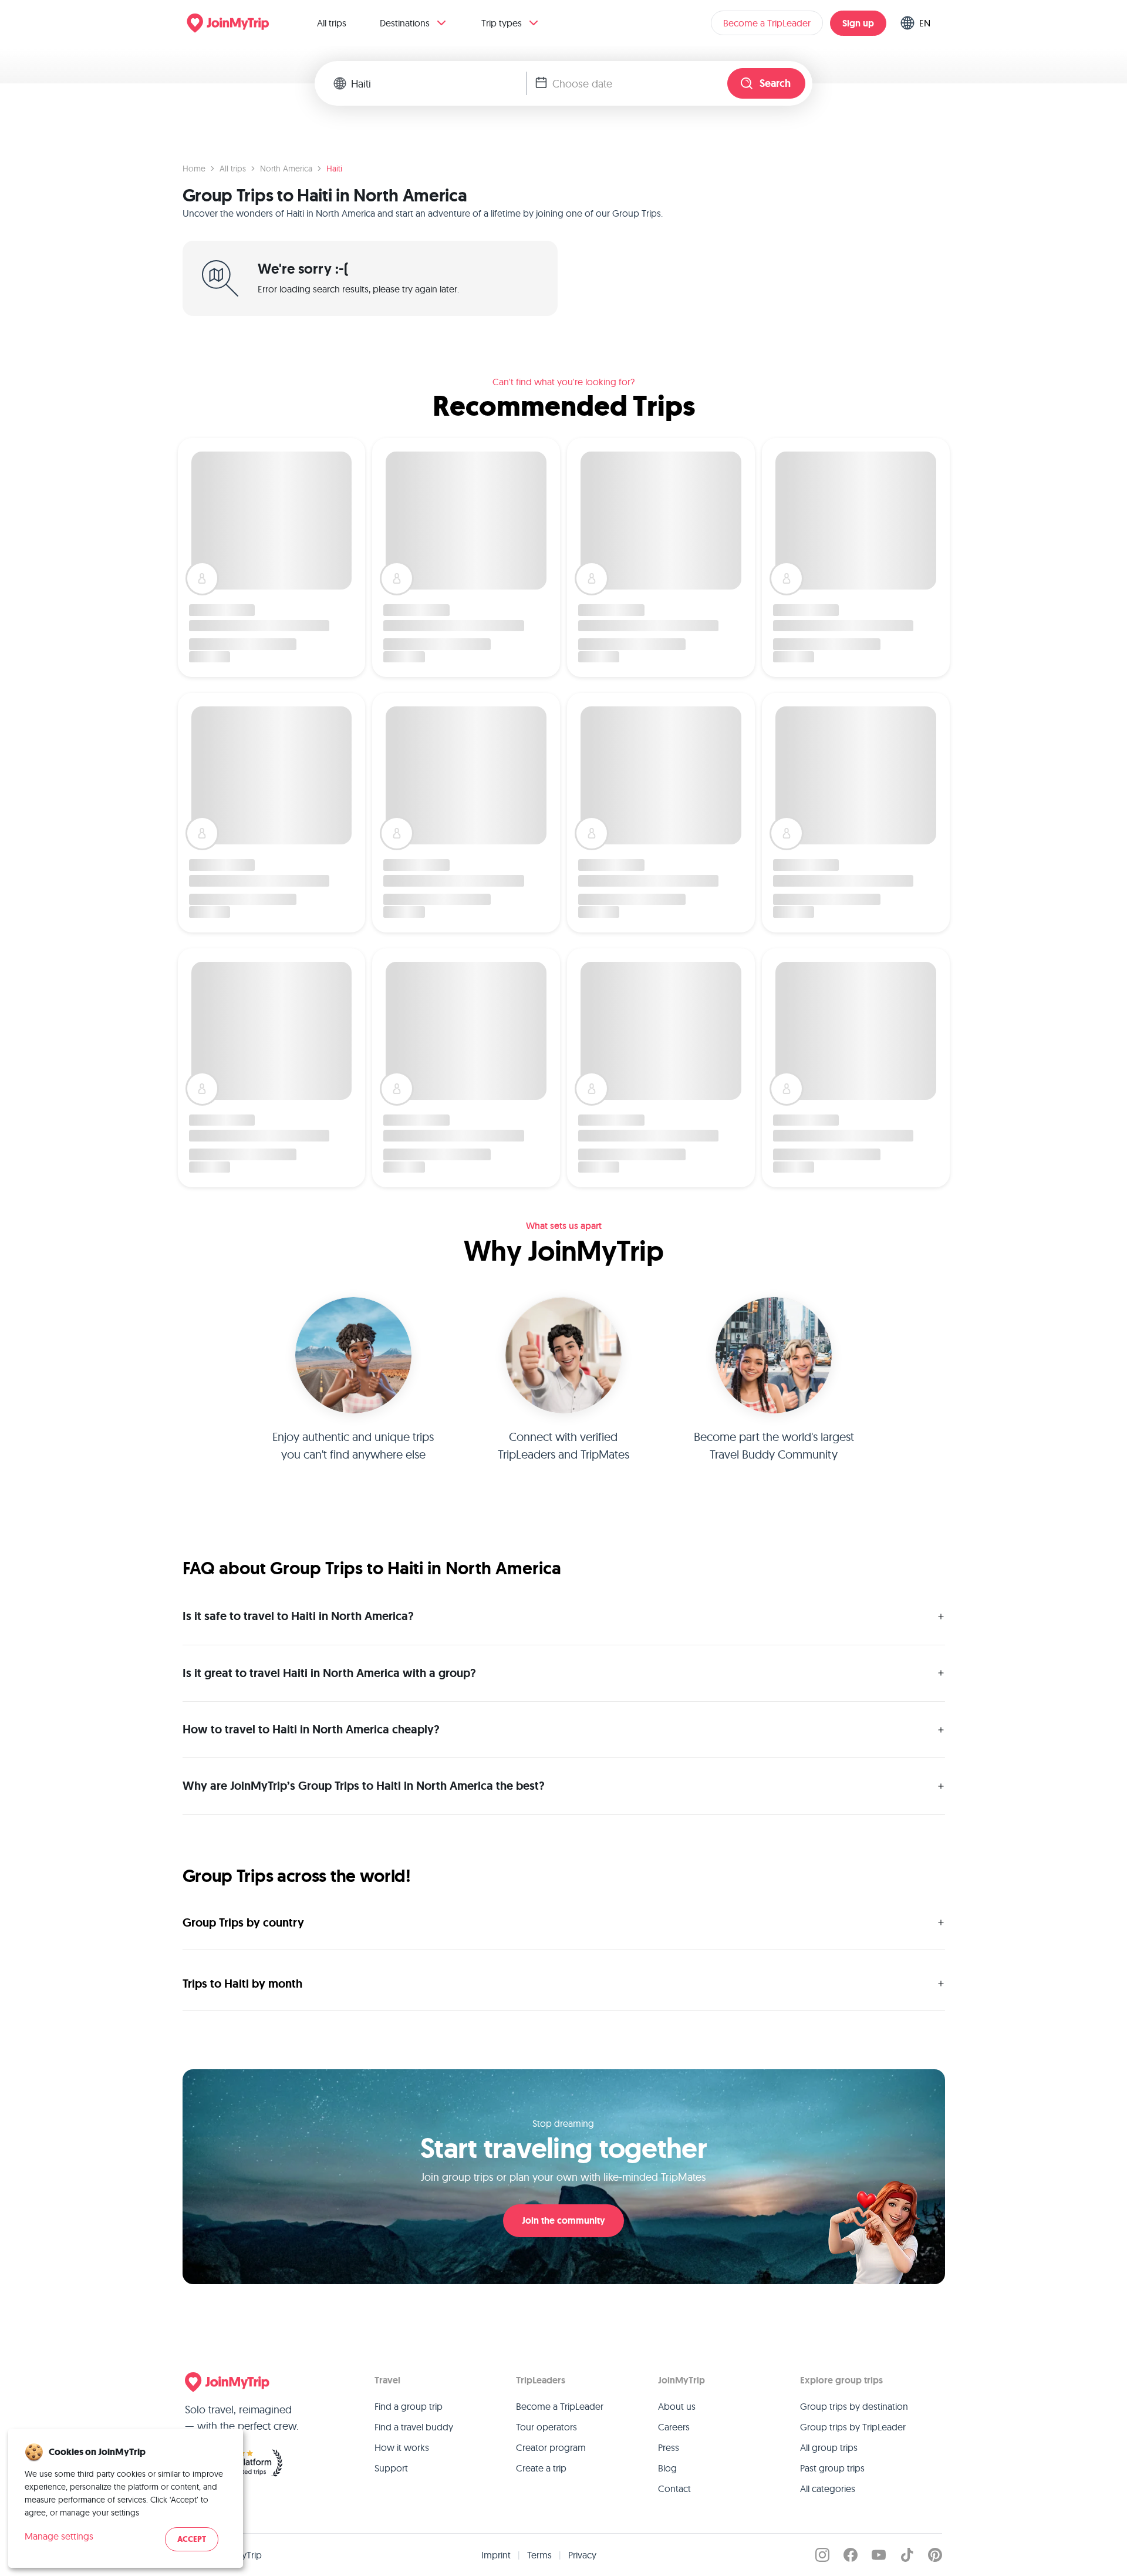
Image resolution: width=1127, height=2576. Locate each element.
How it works (402, 2447)
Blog (667, 2468)
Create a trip (541, 2468)
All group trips (829, 2447)
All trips (332, 23)
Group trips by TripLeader (853, 2427)
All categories (828, 2489)
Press (669, 2447)
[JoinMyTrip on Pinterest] (935, 2555)
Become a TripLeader (767, 23)
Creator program (551, 2447)
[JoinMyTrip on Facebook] (851, 2555)
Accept (192, 2539)
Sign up (858, 23)
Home (194, 169)
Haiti (334, 169)
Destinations (405, 23)
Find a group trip (409, 2406)
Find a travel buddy (414, 2427)
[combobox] (438, 83)
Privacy (582, 2555)
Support (391, 2468)
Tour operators (546, 2427)
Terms (539, 2555)
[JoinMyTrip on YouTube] (879, 2555)
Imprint (496, 2555)
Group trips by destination (854, 2406)
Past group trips (832, 2468)
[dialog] (126, 2498)
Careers (674, 2427)
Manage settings (59, 2536)
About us (677, 2406)
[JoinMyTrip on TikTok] (907, 2555)
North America (286, 169)
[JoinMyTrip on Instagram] (822, 2555)
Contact (674, 2489)
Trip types (502, 23)
